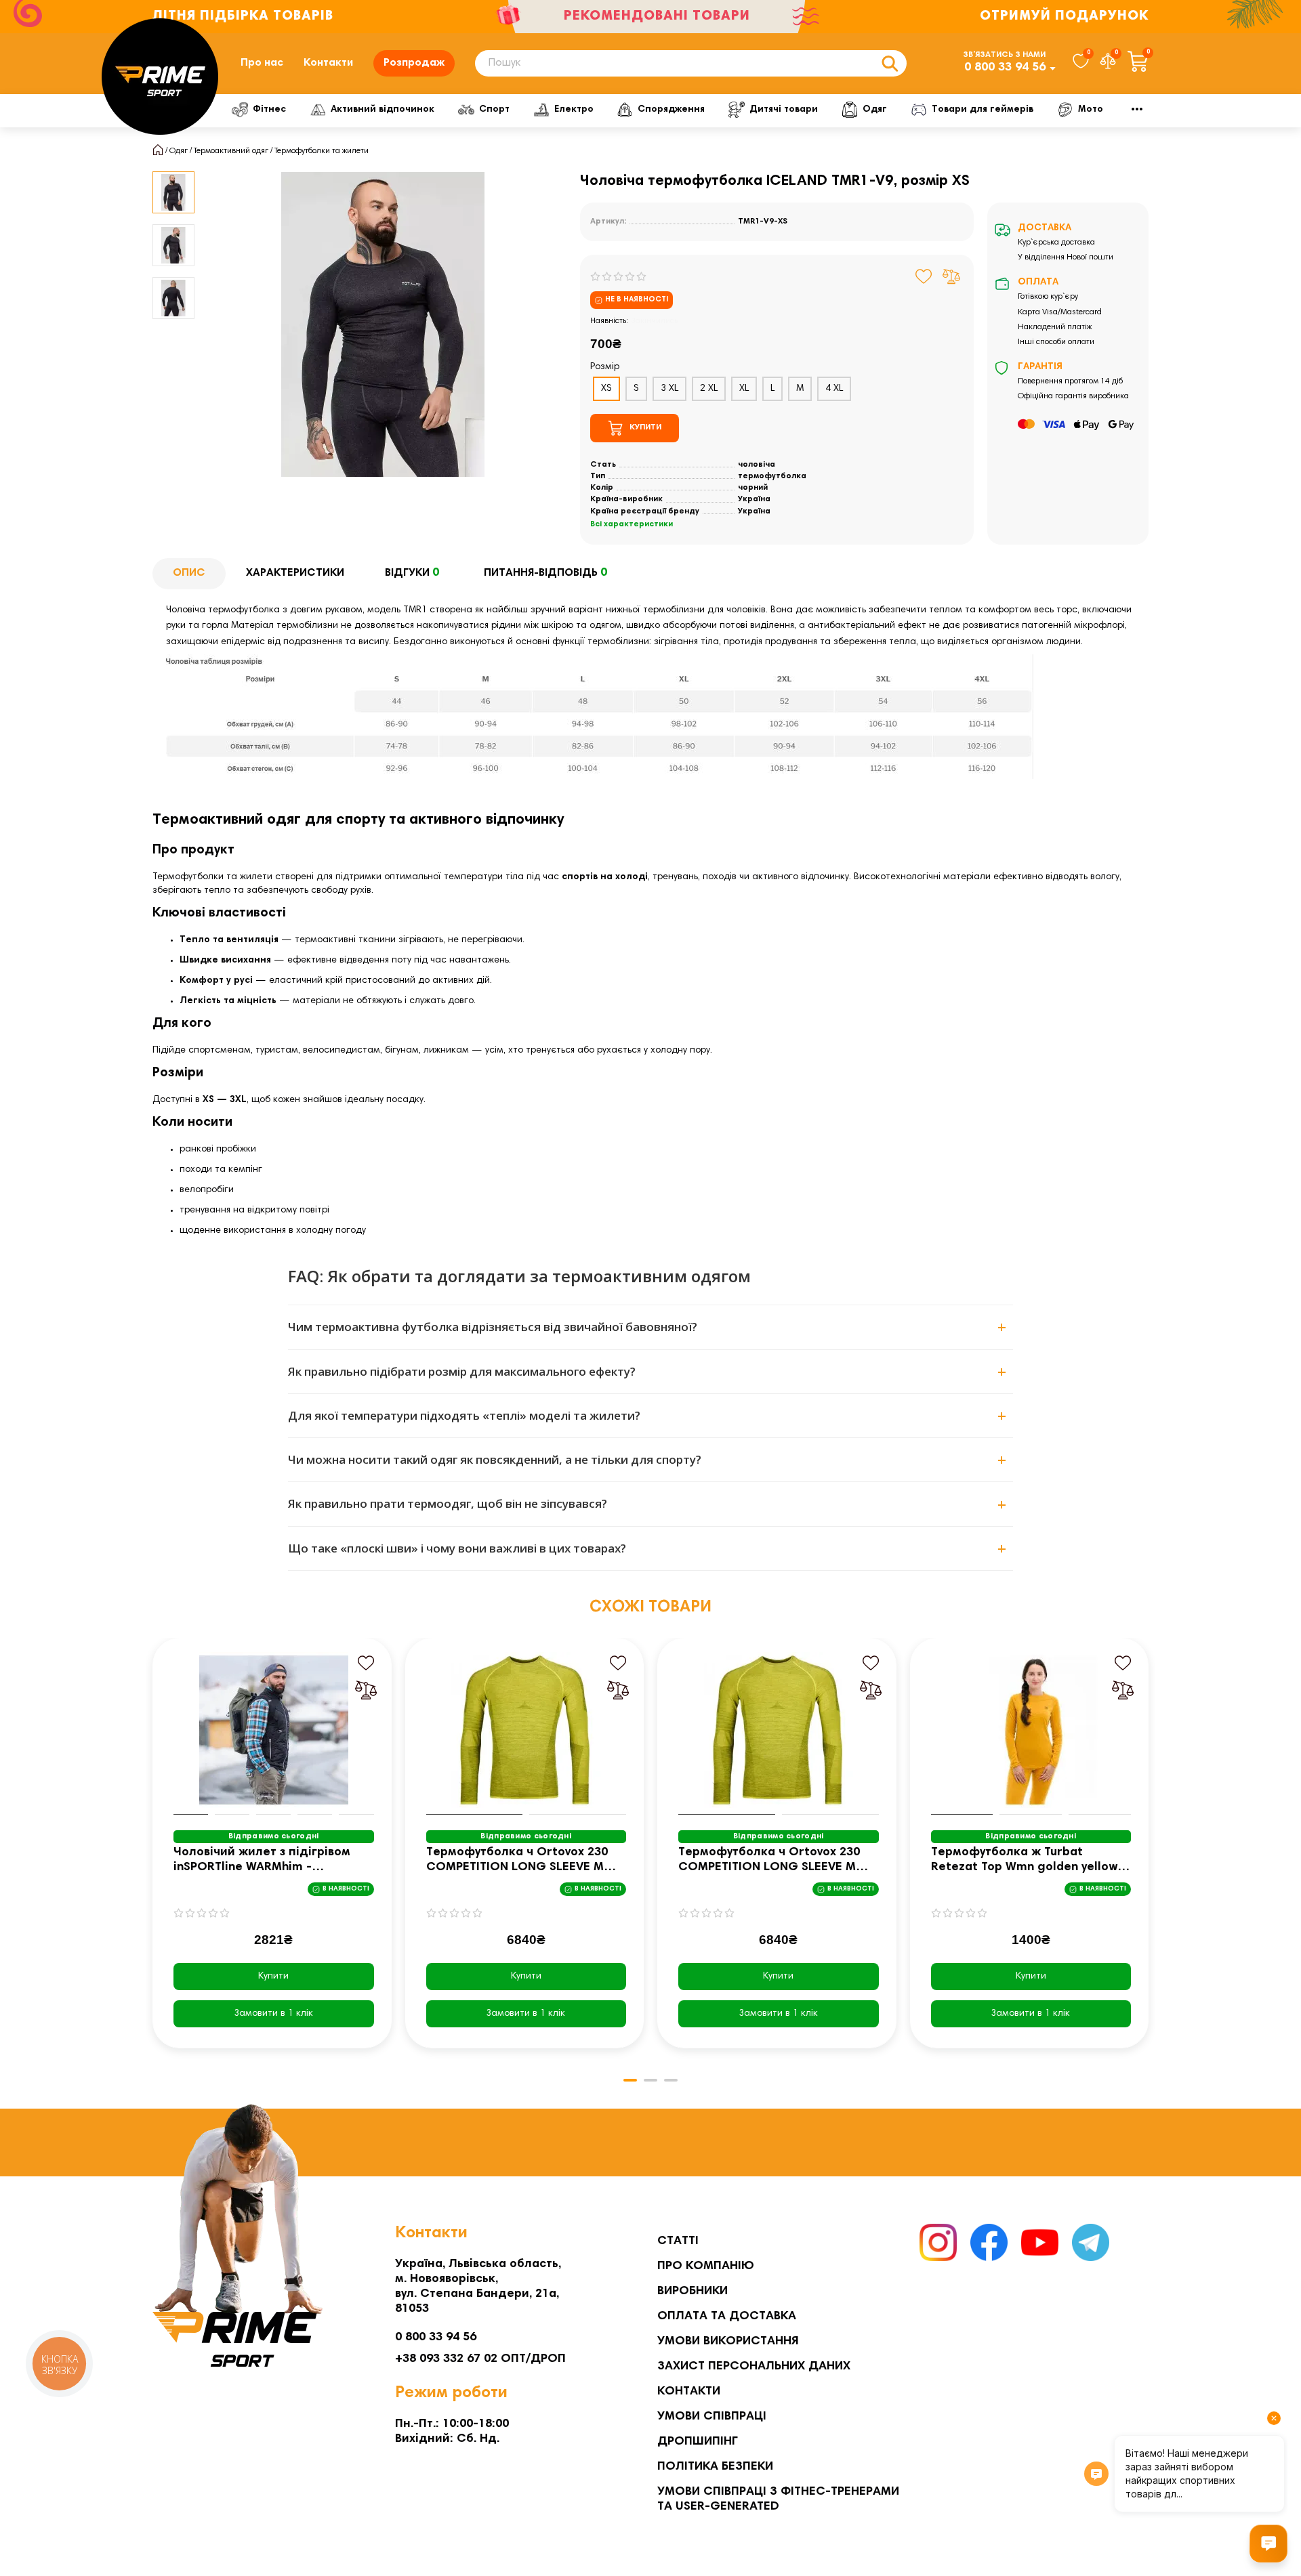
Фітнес (269, 110)
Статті (678, 2241)
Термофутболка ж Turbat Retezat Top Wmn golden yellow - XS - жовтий (1029, 1861)
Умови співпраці (712, 2417)
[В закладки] (924, 276)
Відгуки (412, 573)
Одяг (875, 110)
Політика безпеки (715, 2467)
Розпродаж (414, 63)
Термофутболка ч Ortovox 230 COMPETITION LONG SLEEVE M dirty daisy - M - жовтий (517, 1861)
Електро (574, 110)
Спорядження (671, 110)
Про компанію (706, 2266)
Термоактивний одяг (231, 151)
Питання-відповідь (545, 573)
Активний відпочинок (383, 110)
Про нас (262, 63)
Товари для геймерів (983, 110)
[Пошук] (890, 63)
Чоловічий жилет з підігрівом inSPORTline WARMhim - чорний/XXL (262, 1861)
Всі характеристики (632, 524)
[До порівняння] (951, 276)
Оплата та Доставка (727, 2317)
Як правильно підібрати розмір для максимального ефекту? (462, 1371)
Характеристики (295, 573)
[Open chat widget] (1268, 2543)
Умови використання (728, 2342)
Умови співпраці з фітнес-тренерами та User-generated (778, 2499)
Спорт (494, 110)
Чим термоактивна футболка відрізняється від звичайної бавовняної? (493, 1327)
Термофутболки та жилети (322, 151)
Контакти (328, 63)
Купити (273, 1977)
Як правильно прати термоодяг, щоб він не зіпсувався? (448, 1503)
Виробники (693, 2292)
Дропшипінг (698, 2442)
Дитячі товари (784, 110)
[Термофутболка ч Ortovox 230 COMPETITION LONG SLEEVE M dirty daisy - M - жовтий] (526, 1730)
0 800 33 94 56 (1005, 68)
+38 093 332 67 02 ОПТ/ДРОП (480, 2359)
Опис (189, 573)
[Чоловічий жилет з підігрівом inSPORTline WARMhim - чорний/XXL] (274, 1730)
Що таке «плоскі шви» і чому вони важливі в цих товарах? (457, 1548)
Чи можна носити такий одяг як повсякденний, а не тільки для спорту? (495, 1459)
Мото (1091, 110)
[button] (154, 1853)
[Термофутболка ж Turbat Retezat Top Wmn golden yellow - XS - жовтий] (1031, 1730)
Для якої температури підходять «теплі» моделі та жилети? (464, 1415)
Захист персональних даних (754, 2367)
